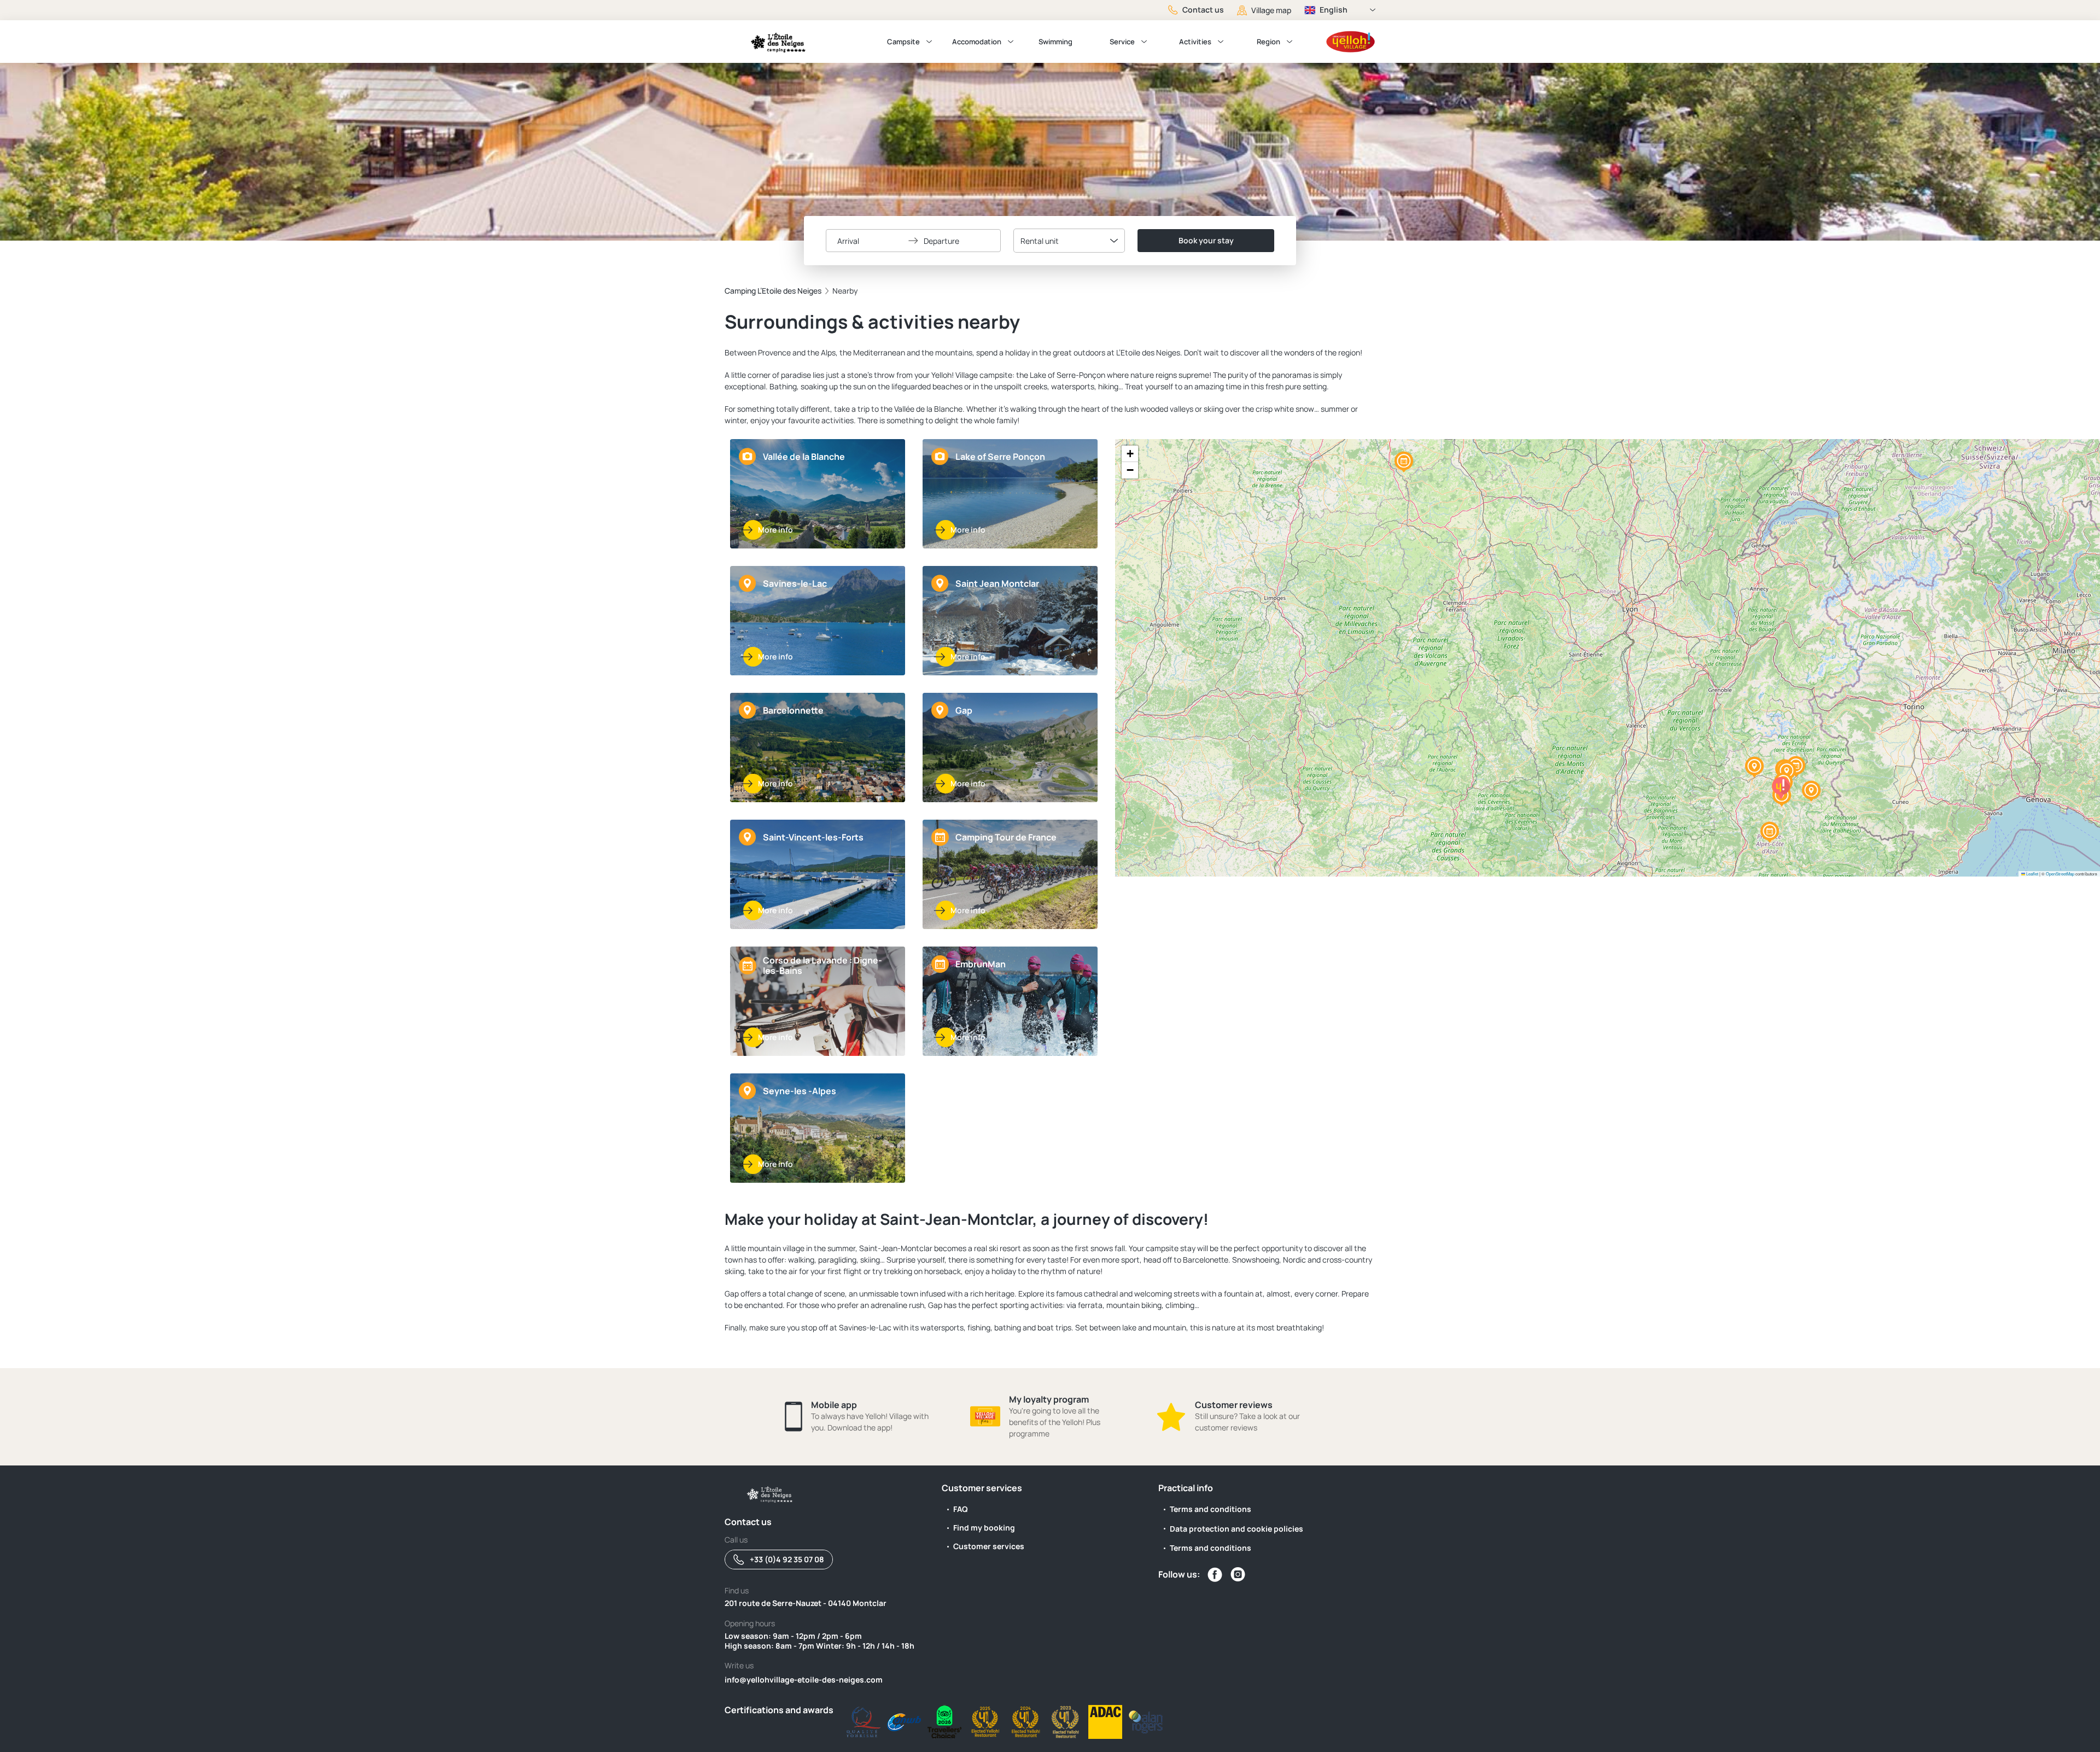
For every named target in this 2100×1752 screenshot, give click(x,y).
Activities (1195, 42)
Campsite (903, 42)
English (1334, 10)
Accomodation (977, 42)
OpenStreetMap (2060, 874)
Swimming (1055, 42)
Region (1268, 42)
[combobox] (1069, 241)
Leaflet (2032, 874)
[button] (1787, 772)
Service (1122, 42)
